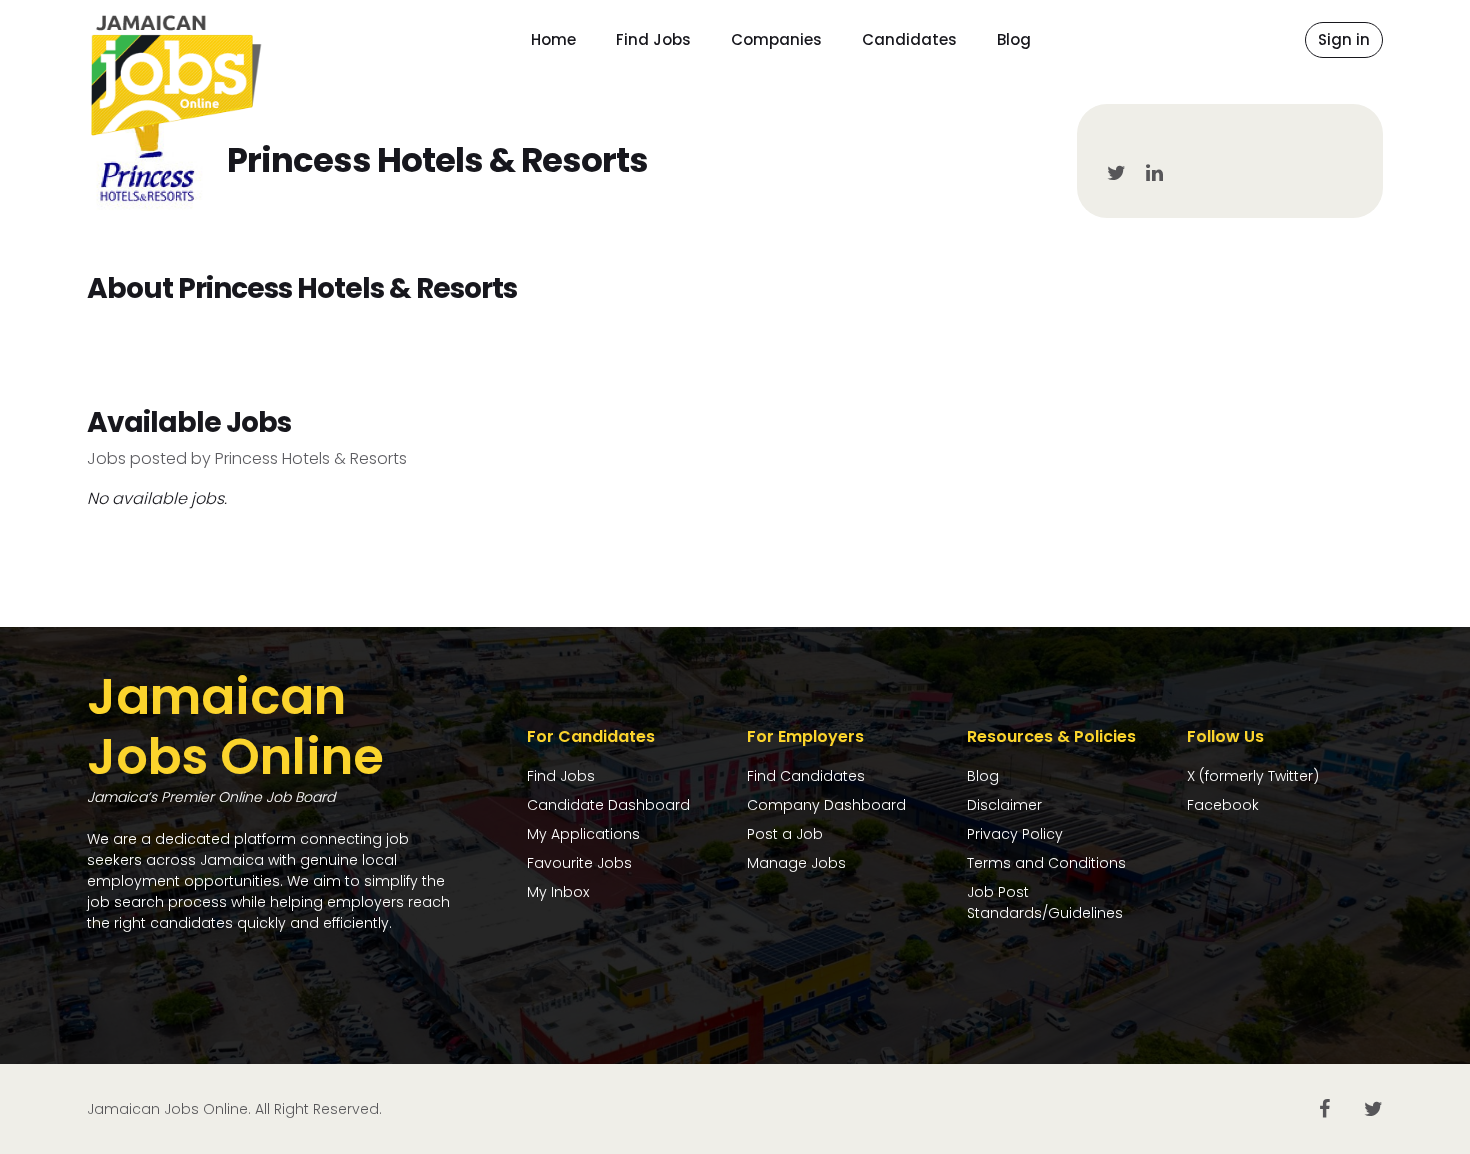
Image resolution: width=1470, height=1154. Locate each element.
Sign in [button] (1344, 39)
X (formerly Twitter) (1253, 776)
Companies (776, 39)
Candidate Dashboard (608, 805)
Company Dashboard (826, 805)
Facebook (1223, 805)
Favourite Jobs (579, 863)
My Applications (583, 834)
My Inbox (558, 892)
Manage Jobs (796, 863)
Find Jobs (653, 39)
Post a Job (785, 834)
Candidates (909, 39)
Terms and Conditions (1046, 863)
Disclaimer (1004, 805)
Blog (1014, 39)
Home (553, 39)
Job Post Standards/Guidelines (1045, 902)
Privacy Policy (1015, 834)
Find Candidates (806, 776)
